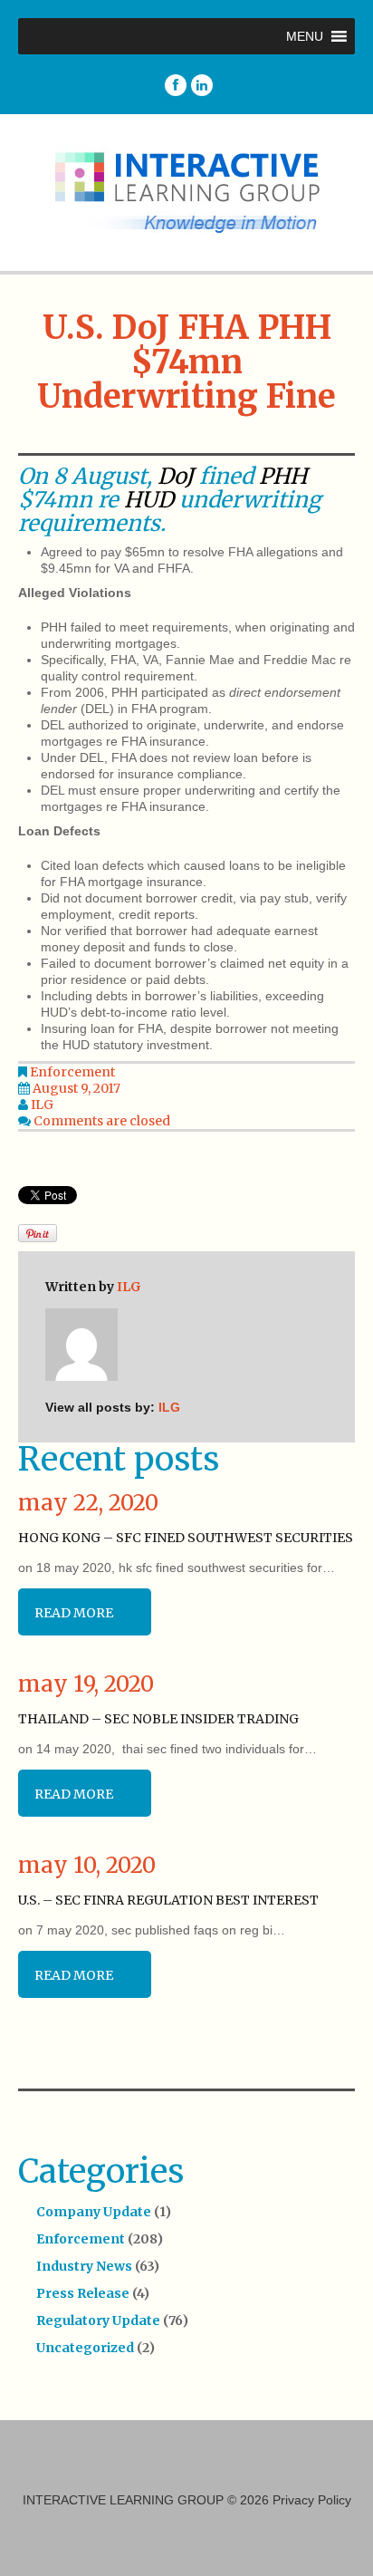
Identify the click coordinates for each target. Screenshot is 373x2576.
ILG (42, 1105)
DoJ (176, 476)
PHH (283, 476)
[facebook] (176, 85)
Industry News (84, 2266)
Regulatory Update (98, 2320)
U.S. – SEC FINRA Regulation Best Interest (168, 1900)
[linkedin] (202, 85)
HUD (149, 500)
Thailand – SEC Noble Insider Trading (158, 1719)
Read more (74, 1613)
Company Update (94, 2212)
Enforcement (72, 1072)
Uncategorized (85, 2348)
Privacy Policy (312, 2500)
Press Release (83, 2293)
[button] (305, 36)
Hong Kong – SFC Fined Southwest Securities (186, 1538)
